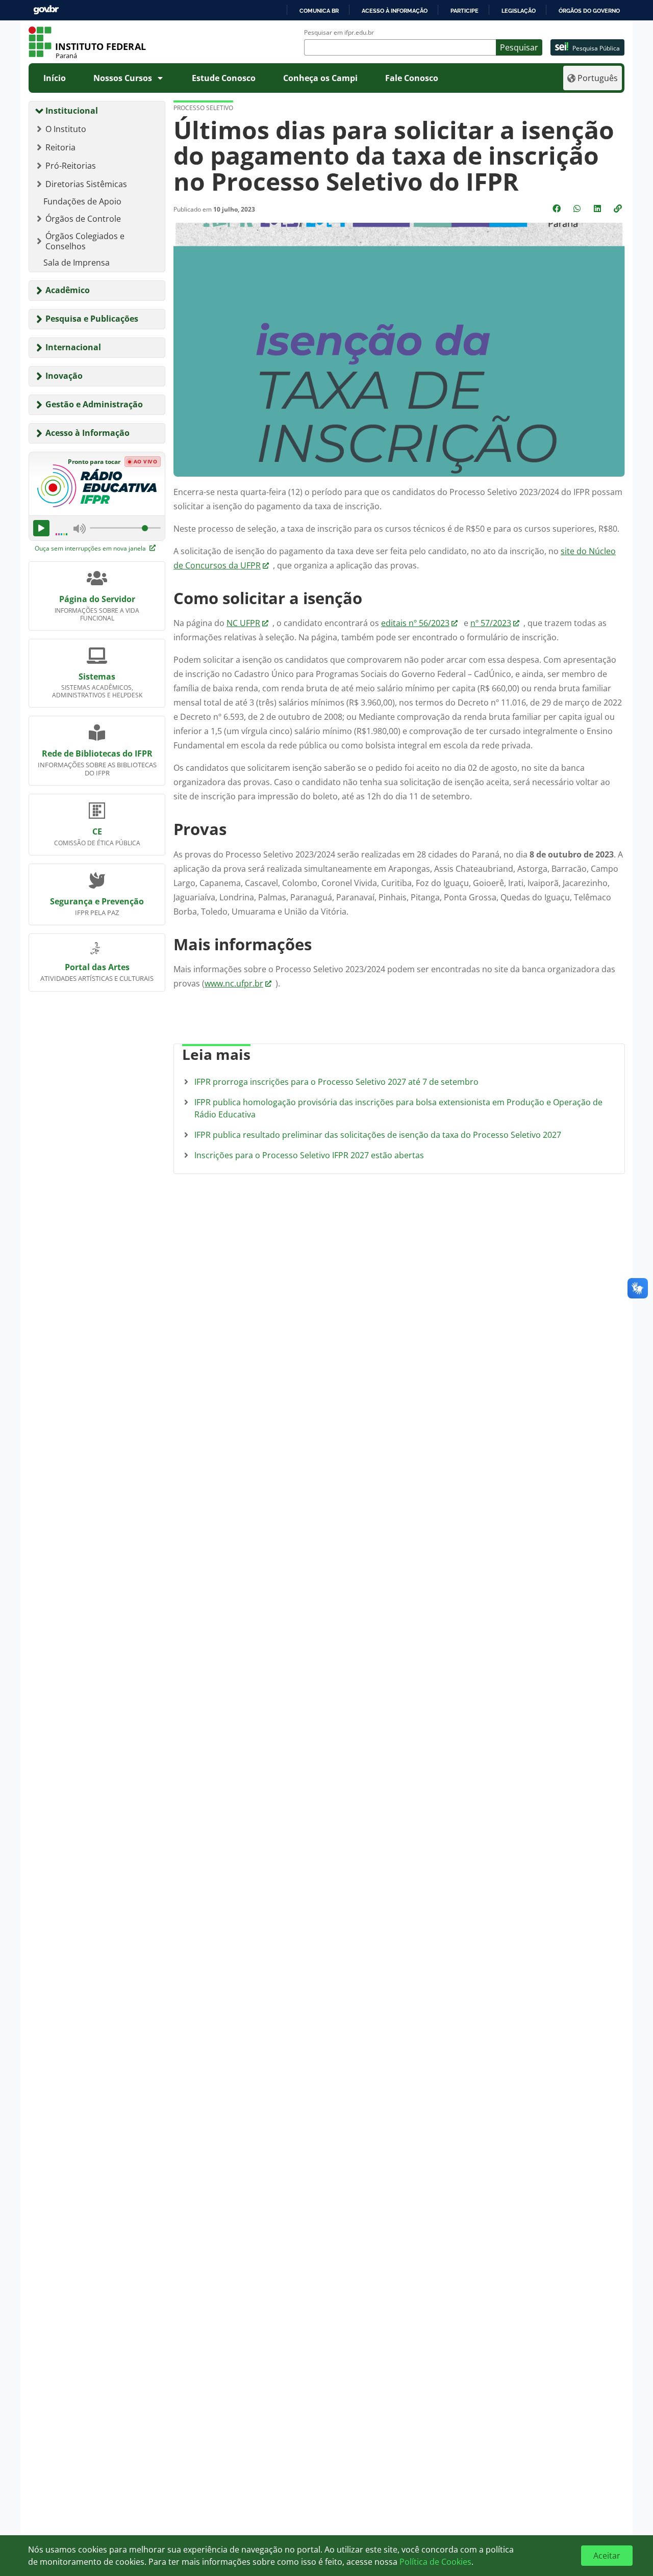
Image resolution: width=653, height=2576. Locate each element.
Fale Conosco (412, 78)
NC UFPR (243, 623)
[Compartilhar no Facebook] (558, 209)
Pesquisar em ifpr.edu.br (339, 33)
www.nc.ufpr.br (234, 983)
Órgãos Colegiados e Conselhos (85, 241)
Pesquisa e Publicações (92, 319)
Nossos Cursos (123, 78)
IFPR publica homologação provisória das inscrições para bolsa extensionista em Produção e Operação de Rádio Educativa (398, 1108)
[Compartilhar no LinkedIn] (598, 209)
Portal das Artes (97, 967)
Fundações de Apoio (82, 201)
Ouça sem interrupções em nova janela (91, 548)
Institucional (72, 111)
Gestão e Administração (94, 404)
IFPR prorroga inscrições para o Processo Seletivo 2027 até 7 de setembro (336, 1082)
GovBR (46, 10)
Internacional (73, 347)
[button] (619, 209)
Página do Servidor (97, 599)
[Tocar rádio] (41, 528)
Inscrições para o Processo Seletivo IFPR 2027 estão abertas (309, 1155)
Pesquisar (519, 47)
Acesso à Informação (87, 433)
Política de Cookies (435, 2562)
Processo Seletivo (203, 108)
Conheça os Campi (320, 78)
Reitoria (60, 147)
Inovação (64, 376)
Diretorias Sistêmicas (86, 184)
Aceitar (607, 2556)
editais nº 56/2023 (415, 623)
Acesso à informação (395, 11)
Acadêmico (68, 290)
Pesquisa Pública (596, 48)
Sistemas (97, 676)
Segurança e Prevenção (97, 901)
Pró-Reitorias (71, 166)
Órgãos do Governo (589, 11)
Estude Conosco (224, 78)
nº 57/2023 (491, 623)
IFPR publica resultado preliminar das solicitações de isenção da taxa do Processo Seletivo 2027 (378, 1135)
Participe (464, 11)
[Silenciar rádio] (80, 528)
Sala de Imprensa (77, 263)
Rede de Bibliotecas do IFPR (97, 753)
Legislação (519, 11)
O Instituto (66, 129)
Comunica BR (319, 11)
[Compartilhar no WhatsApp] (578, 209)
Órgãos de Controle (83, 219)
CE (97, 831)
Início (55, 78)
